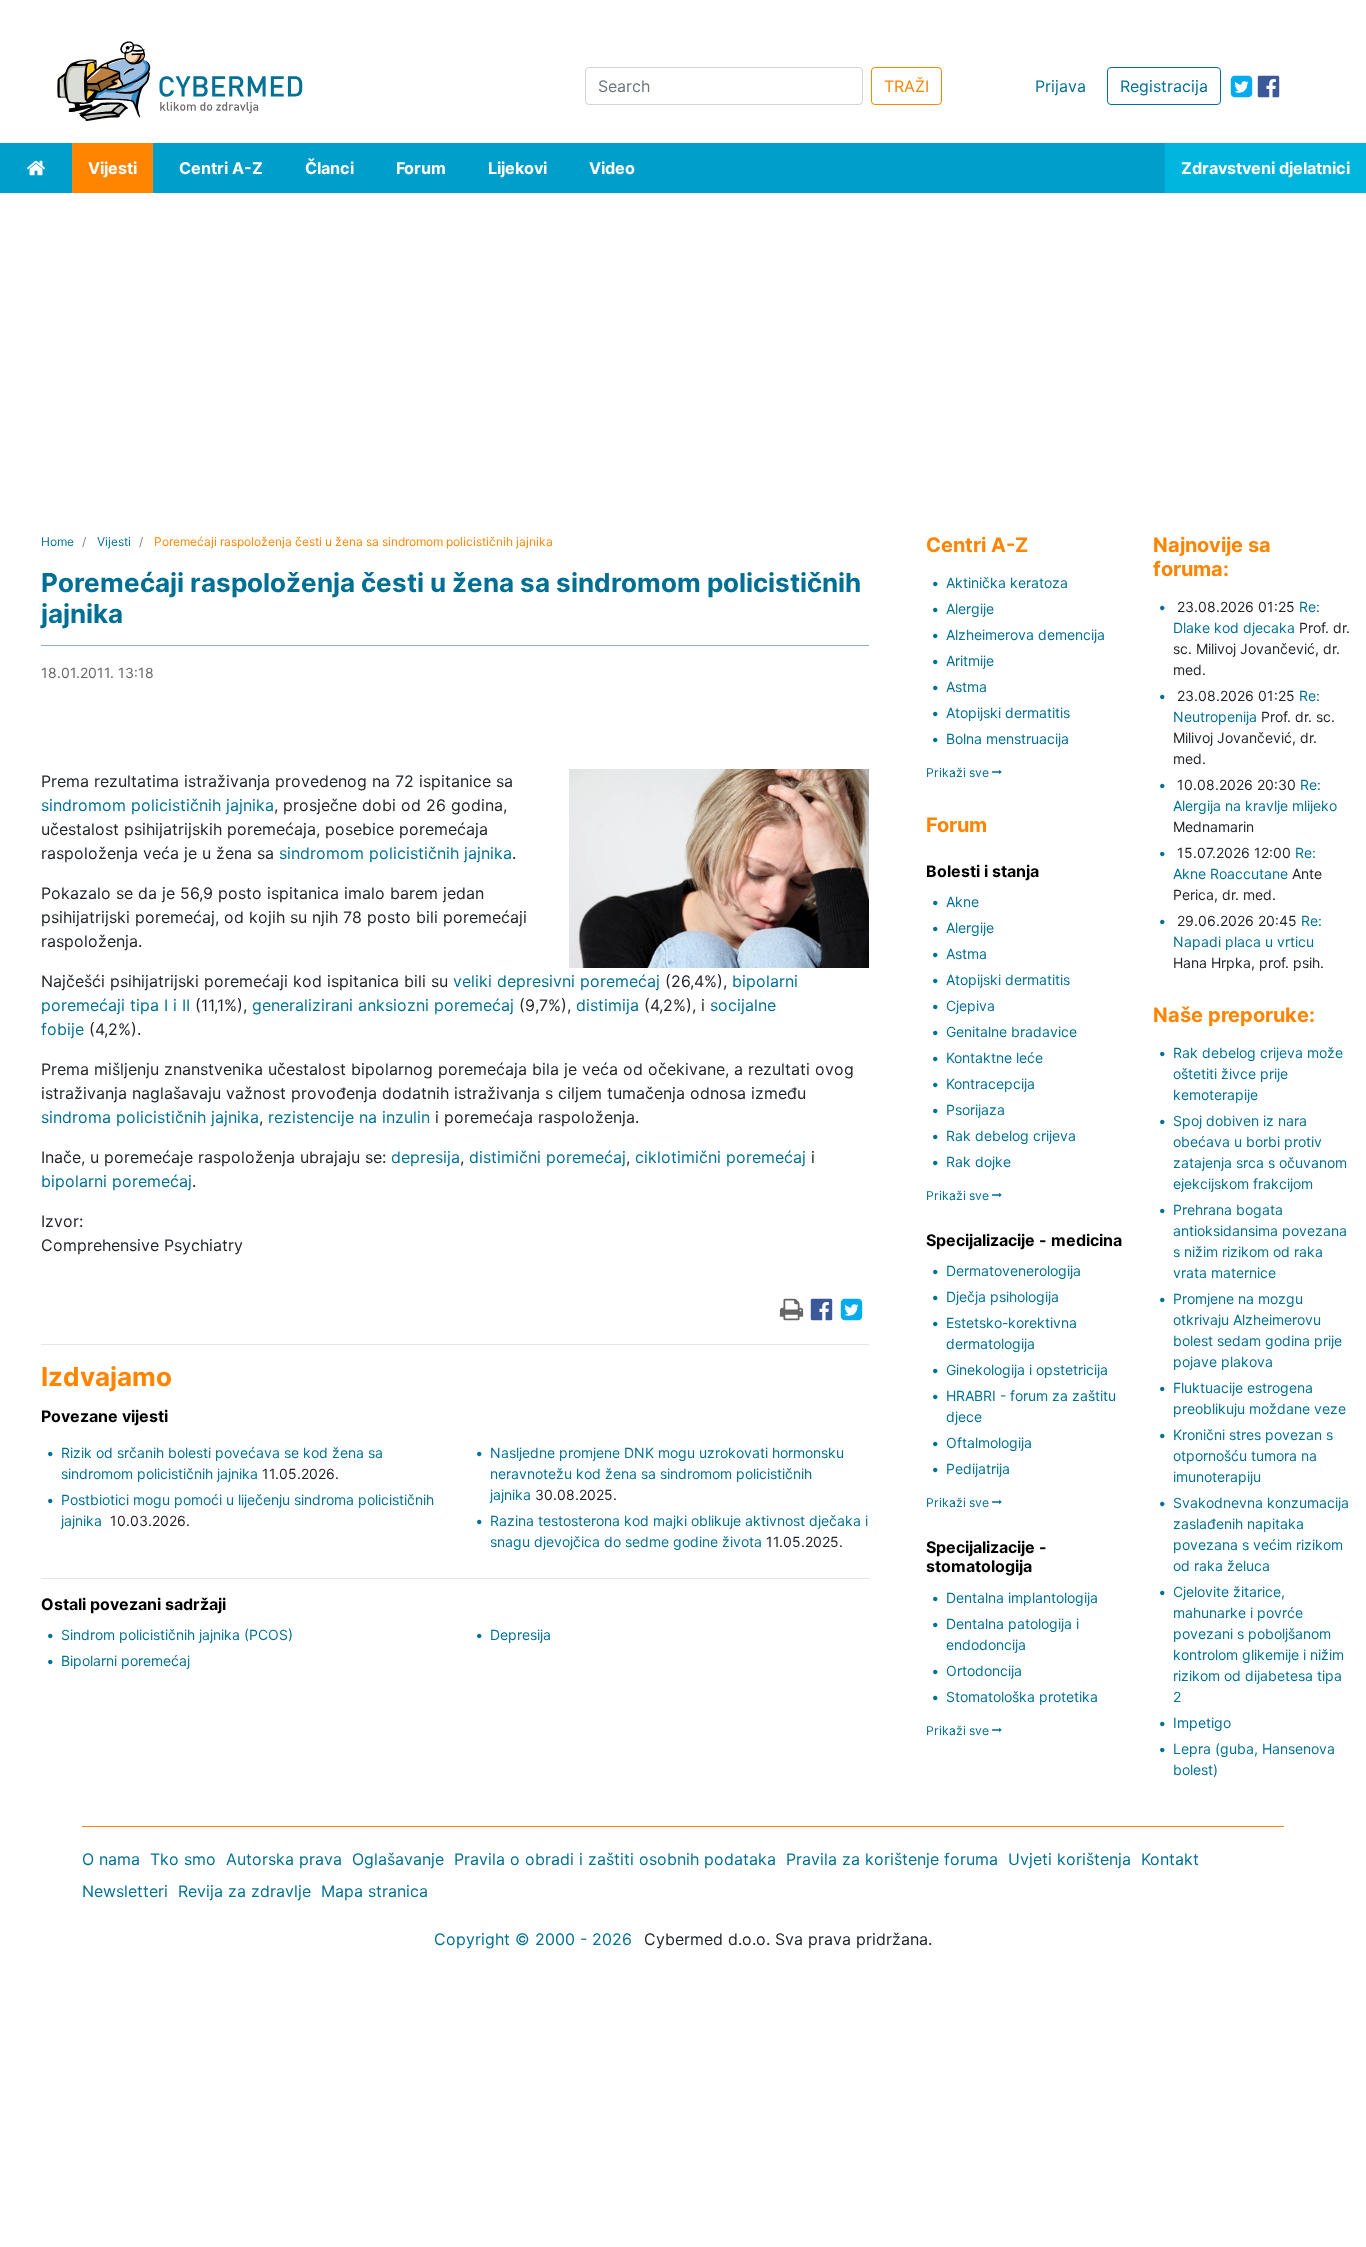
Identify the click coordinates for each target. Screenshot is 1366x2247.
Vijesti (112, 168)
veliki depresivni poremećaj (556, 981)
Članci (329, 168)
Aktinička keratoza (1007, 582)
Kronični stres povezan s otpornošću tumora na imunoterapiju (1253, 1455)
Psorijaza (975, 1109)
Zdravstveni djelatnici (1265, 168)
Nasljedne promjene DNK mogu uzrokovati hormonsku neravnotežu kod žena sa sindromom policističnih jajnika (667, 1473)
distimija (607, 1005)
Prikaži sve (959, 772)
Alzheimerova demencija (1025, 634)
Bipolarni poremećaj (125, 1660)
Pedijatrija (978, 1468)
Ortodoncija (984, 1670)
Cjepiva (970, 1005)
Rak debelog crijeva (1011, 1135)
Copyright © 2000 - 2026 (533, 1939)
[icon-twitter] (1241, 86)
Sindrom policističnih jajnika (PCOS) (177, 1634)
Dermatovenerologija (1013, 1270)
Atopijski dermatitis (1008, 712)
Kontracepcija (990, 1083)
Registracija (1164, 86)
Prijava (1060, 86)
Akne (962, 901)
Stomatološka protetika (1022, 1696)
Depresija (520, 1634)
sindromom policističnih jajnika (157, 805)
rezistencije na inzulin (349, 1117)
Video (612, 168)
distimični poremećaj (547, 1157)
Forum (421, 168)
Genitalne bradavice (1011, 1031)
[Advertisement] (683, 343)
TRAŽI (906, 86)
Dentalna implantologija (1022, 1597)
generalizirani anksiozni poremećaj (383, 1005)
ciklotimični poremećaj (720, 1157)
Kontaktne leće (994, 1057)
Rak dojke (978, 1161)
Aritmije (970, 660)
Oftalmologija (989, 1442)
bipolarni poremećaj (116, 1181)
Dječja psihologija (1002, 1296)
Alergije (970, 608)
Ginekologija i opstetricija (1027, 1369)
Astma (966, 686)
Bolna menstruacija (1007, 738)
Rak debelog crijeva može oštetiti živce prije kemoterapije (1258, 1073)
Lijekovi (517, 168)
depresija (425, 1157)
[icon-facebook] (1268, 86)
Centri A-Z (221, 168)
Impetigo (1202, 1722)
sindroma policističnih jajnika (150, 1117)
